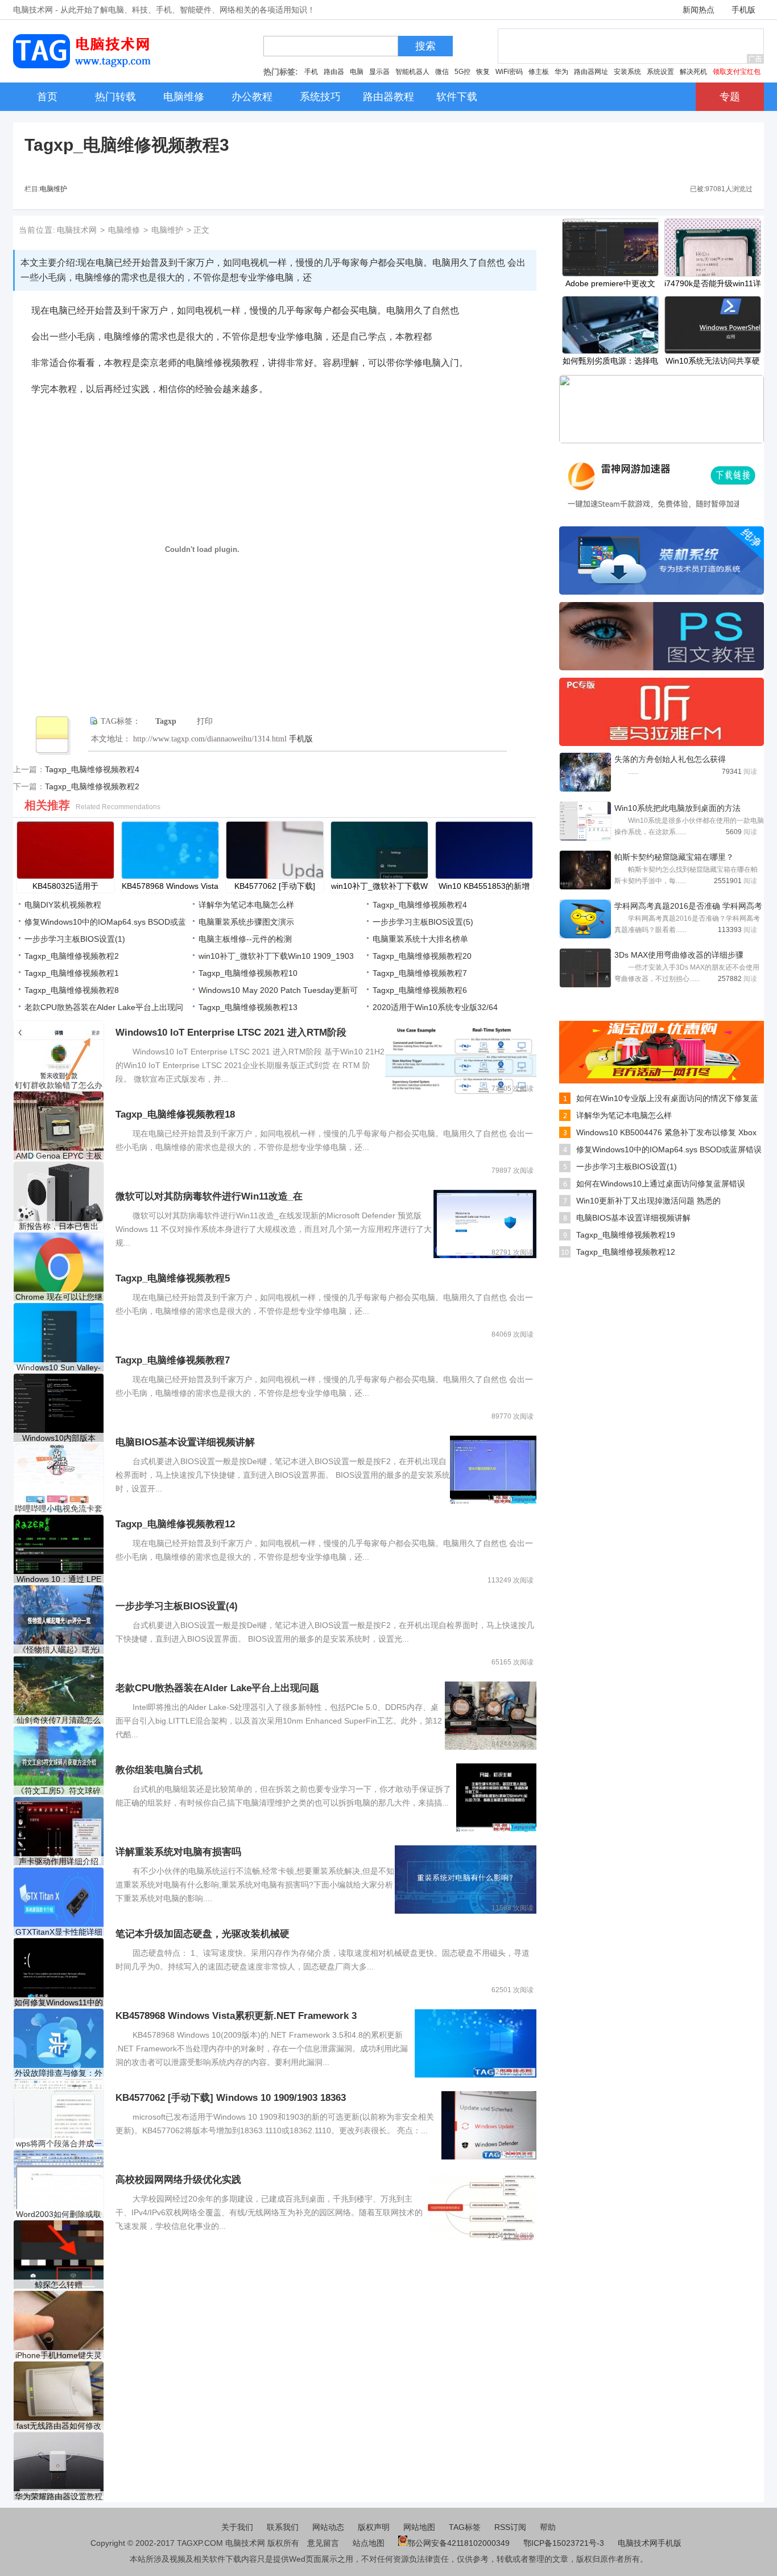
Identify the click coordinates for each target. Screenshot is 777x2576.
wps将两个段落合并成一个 (59, 2144)
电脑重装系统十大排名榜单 (420, 939)
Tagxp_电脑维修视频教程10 (248, 973)
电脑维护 (53, 189)
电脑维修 (124, 230)
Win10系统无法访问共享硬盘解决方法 (713, 362)
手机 (311, 72)
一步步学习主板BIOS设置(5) (423, 922)
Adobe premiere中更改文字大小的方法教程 (610, 285)
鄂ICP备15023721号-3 (565, 2543)
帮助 (548, 2527)
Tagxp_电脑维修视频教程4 (92, 769)
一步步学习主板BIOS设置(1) (75, 939)
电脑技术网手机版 (650, 2543)
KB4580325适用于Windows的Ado (65, 887)
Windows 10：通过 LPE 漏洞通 (59, 1579)
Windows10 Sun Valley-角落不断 (59, 1368)
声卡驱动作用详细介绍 (59, 1861)
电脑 (357, 72)
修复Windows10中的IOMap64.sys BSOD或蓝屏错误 (669, 1149)
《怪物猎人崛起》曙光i (59, 1650)
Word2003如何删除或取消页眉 (59, 2214)
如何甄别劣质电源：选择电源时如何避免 (610, 362)
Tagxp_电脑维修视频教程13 (248, 1007)
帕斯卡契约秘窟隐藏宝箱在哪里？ (674, 857)
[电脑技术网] (84, 65)
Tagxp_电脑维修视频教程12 (626, 1252)
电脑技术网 (77, 230)
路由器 (334, 72)
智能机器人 (412, 72)
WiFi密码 (509, 72)
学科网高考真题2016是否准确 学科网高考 (688, 906)
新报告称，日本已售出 (59, 1226)
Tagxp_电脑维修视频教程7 (420, 973)
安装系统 (627, 72)
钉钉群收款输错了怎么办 (59, 1085)
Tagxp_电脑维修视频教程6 (420, 990)
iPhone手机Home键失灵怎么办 (59, 2356)
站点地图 (369, 2543)
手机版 (743, 10)
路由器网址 (591, 72)
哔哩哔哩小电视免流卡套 (59, 1508)
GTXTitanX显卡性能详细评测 (59, 1932)
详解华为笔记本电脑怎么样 (246, 905)
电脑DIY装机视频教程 (63, 905)
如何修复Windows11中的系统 (59, 2003)
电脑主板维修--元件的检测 (245, 939)
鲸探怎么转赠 (59, 2285)
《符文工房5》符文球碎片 (59, 1791)
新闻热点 (699, 10)
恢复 (483, 72)
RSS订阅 (510, 2527)
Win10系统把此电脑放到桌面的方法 (677, 808)
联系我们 (283, 2527)
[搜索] (402, 49)
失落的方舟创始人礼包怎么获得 (670, 759)
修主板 (539, 72)
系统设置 (660, 72)
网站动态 (328, 2527)
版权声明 (374, 2527)
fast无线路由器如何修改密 (59, 2426)
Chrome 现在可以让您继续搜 (59, 1297)
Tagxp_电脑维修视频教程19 (626, 1235)
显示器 (379, 72)
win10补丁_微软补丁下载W (379, 886)
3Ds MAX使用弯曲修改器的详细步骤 (679, 955)
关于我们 (237, 2527)
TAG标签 (465, 2527)
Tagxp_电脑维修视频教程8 (72, 990)
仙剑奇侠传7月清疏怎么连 (59, 1720)
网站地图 (419, 2527)
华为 (561, 72)
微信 (442, 72)
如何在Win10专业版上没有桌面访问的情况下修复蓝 (667, 1098)
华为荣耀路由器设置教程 (59, 2496)
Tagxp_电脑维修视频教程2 (92, 786)
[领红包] (662, 1081)
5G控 (462, 72)
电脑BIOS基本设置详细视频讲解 (633, 1218)
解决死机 (693, 72)
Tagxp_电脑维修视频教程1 (72, 973)
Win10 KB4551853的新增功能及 (484, 887)
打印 (205, 721)
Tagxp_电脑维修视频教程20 (422, 956)
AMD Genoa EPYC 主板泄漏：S (59, 1156)
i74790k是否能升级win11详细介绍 (713, 285)
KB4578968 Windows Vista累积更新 (170, 887)
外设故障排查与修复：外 (59, 2073)
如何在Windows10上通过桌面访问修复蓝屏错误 (661, 1184)
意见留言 (323, 2543)
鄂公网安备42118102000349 (458, 2543)
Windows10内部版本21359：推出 (59, 1438)
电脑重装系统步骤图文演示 (246, 922)
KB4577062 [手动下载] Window (275, 887)
